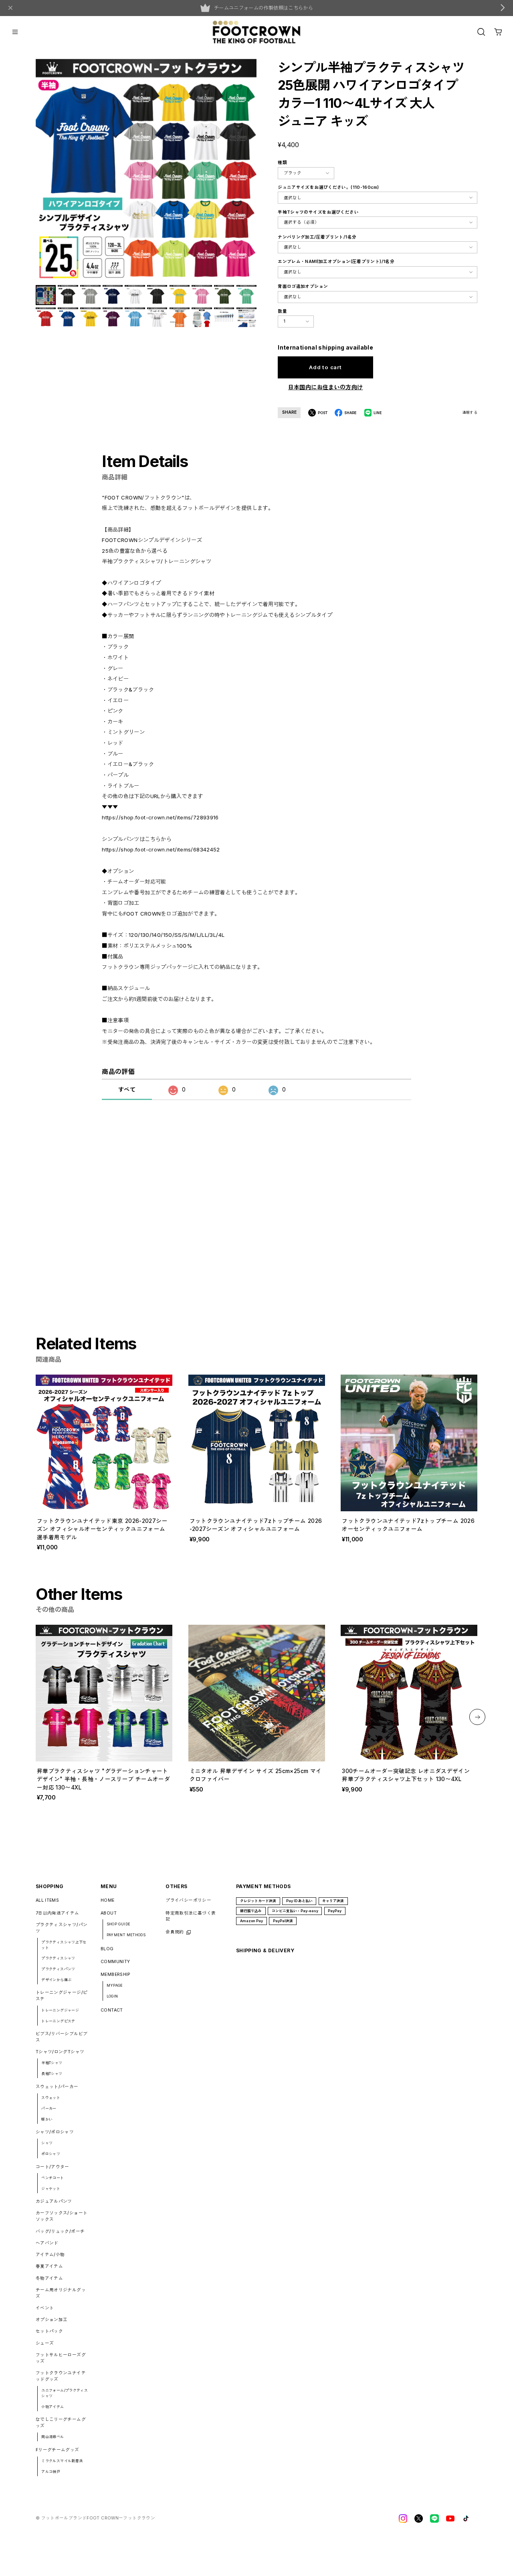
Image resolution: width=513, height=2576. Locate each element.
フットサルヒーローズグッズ (61, 2358)
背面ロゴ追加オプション (303, 286)
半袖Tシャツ (52, 2063)
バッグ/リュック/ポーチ (60, 2231)
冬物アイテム (49, 2278)
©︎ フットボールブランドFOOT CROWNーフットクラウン (95, 2518)
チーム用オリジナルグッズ (61, 2293)
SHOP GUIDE (119, 1924)
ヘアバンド (47, 2243)
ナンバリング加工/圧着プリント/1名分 (317, 237)
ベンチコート (53, 2178)
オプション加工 (52, 2320)
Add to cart (325, 367)
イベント (45, 2308)
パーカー (49, 2108)
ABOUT (109, 1913)
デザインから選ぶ (56, 1980)
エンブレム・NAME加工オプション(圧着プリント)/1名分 (336, 262)
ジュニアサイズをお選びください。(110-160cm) (328, 187)
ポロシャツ (51, 2154)
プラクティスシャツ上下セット (64, 1945)
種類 (282, 163)
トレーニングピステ (58, 2021)
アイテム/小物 (50, 2255)
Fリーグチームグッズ (58, 2450)
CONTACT (112, 2010)
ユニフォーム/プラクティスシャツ (65, 2393)
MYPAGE (115, 1985)
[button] (477, 1717)
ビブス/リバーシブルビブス (62, 2037)
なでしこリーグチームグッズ (61, 2423)
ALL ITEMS (47, 1900)
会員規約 (175, 1932)
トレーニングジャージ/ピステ (62, 1996)
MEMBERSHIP (116, 1974)
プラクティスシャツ (58, 1958)
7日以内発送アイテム (58, 1913)
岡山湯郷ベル (53, 2437)
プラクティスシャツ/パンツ (62, 1928)
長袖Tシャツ (52, 2074)
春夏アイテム (49, 2266)
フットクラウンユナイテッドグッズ (61, 2376)
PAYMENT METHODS (126, 1935)
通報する (470, 412)
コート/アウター (53, 2167)
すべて (127, 1089)
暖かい (47, 2119)
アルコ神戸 (51, 2472)
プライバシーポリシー (188, 1900)
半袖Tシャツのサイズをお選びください (318, 212)
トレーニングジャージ (60, 2010)
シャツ (47, 2143)
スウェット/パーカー (57, 2087)
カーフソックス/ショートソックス (62, 2216)
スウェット (51, 2098)
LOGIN (112, 1996)
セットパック (49, 2331)
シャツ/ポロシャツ (55, 2132)
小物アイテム (53, 2407)
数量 (282, 311)
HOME (108, 1900)
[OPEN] (481, 32)
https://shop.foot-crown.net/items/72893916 (160, 817)
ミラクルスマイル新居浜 (62, 2461)
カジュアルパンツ (54, 2201)
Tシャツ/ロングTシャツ (60, 2052)
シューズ (45, 2343)
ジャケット (51, 2189)
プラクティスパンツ (58, 1969)
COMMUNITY (115, 1962)
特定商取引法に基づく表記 (191, 1916)
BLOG (107, 1949)
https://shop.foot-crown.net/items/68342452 (161, 849)
